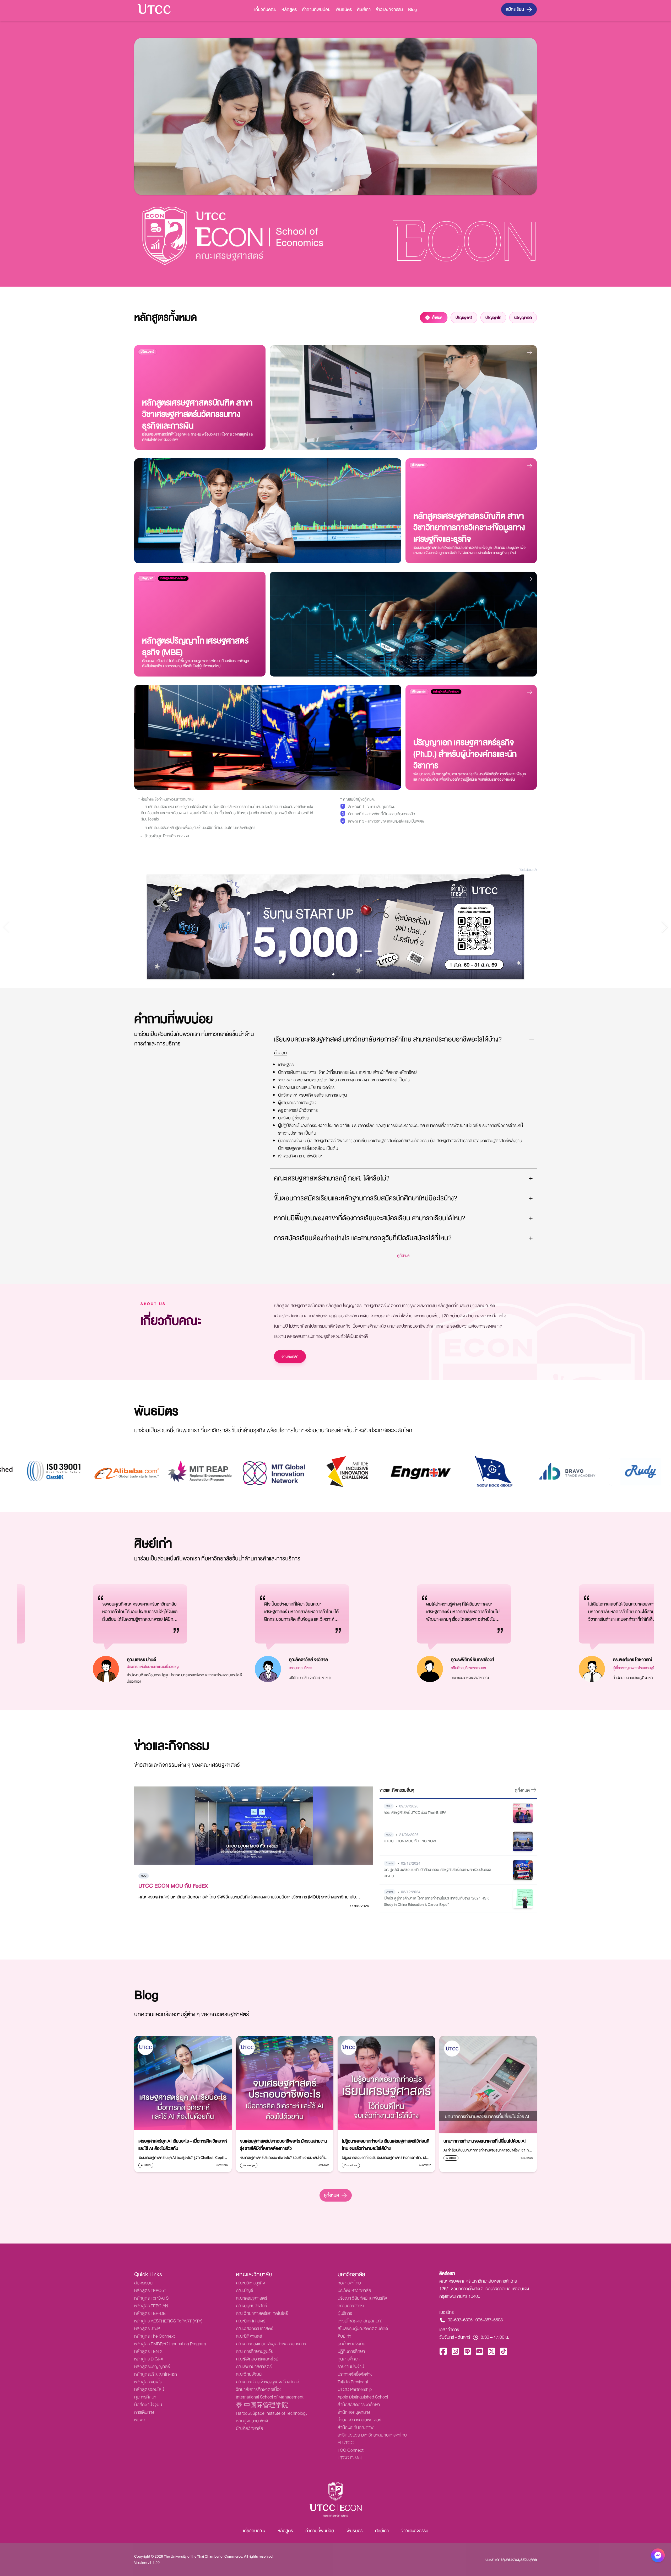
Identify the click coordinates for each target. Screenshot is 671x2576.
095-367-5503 (489, 2320)
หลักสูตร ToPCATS (151, 2298)
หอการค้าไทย (349, 2283)
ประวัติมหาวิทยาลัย (354, 2291)
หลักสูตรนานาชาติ (252, 2421)
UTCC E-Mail (350, 2458)
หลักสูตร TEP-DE (150, 2313)
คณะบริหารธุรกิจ (250, 2283)
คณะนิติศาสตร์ (249, 2336)
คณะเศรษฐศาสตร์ (251, 2298)
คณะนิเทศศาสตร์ (251, 2321)
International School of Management (270, 2397)
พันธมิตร (344, 10)
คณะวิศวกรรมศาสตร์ (255, 2329)
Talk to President (353, 2382)
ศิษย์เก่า (364, 10)
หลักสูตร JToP (147, 2329)
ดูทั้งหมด (331, 2195)
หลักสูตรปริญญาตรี (152, 2367)
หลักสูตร (289, 10)
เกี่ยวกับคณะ (265, 10)
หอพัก (140, 2420)
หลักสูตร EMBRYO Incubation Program (170, 2344)
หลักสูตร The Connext (155, 2336)
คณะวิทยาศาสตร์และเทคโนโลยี (262, 2313)
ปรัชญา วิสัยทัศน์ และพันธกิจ (362, 2298)
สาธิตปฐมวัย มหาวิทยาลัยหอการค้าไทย (372, 2435)
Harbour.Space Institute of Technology (272, 2413)
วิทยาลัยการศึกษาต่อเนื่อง (259, 2389)
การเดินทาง (144, 2412)
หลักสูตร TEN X (148, 2351)
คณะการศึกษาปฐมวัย (255, 2351)
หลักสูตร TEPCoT (150, 2291)
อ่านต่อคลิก (290, 1356)
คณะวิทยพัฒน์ (249, 2374)
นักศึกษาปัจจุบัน (148, 2405)
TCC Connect (351, 2450)
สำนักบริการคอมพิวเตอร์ (359, 2420)
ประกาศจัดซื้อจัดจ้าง (355, 2374)
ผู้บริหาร (345, 2313)
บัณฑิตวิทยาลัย (250, 2429)
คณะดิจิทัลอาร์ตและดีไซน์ (257, 2359)
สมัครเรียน (515, 9)
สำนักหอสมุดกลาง (354, 2412)
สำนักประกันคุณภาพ (356, 2427)
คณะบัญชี (245, 2291)
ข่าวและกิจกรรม (389, 10)
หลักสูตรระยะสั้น (148, 2382)
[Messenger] (658, 2557)
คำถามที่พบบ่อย (316, 10)
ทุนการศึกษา (145, 2397)
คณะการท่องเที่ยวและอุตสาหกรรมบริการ (271, 2344)
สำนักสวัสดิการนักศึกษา (359, 2405)
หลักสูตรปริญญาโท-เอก (156, 2374)
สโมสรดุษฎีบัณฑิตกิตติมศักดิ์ (363, 2329)
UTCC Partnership (355, 2389)
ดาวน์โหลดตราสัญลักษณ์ (360, 2321)
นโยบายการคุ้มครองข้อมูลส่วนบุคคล (511, 2559)
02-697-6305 (460, 2320)
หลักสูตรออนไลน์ (149, 2389)
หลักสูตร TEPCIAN (151, 2306)
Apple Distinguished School (363, 2397)
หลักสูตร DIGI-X (149, 2359)
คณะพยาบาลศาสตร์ (254, 2367)
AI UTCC (346, 2443)
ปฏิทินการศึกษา (351, 2351)
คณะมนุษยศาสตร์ (251, 2306)
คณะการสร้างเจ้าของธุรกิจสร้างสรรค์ (267, 2382)
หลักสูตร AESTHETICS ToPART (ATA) (168, 2321)
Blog (412, 10)
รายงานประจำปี (351, 2367)
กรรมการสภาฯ (351, 2306)
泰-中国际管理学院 (262, 2406)
